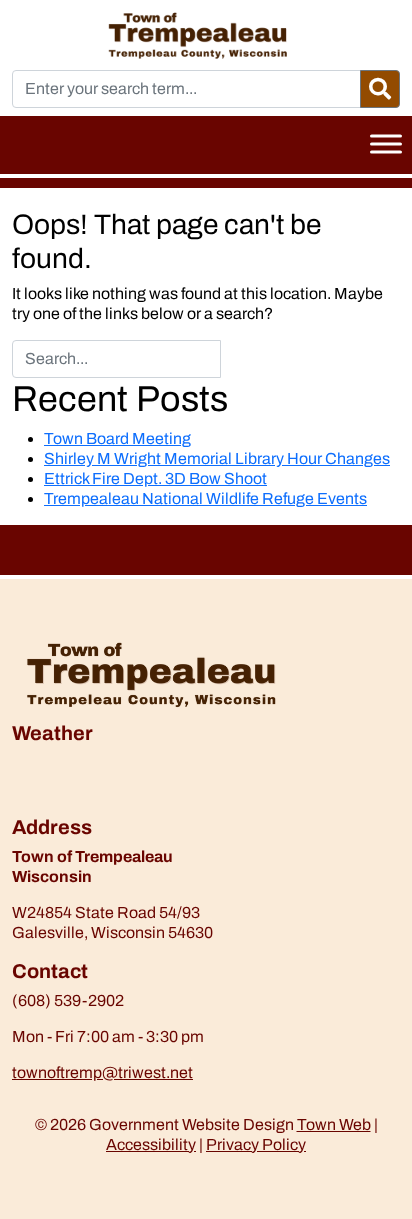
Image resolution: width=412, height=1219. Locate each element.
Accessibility (151, 1144)
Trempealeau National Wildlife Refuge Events (205, 498)
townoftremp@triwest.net (102, 1072)
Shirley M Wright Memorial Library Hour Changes (217, 458)
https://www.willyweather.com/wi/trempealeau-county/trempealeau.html (117, 805)
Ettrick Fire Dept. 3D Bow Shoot (155, 478)
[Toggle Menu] (386, 143)
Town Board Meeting (117, 438)
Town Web (334, 1124)
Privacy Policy (256, 1144)
